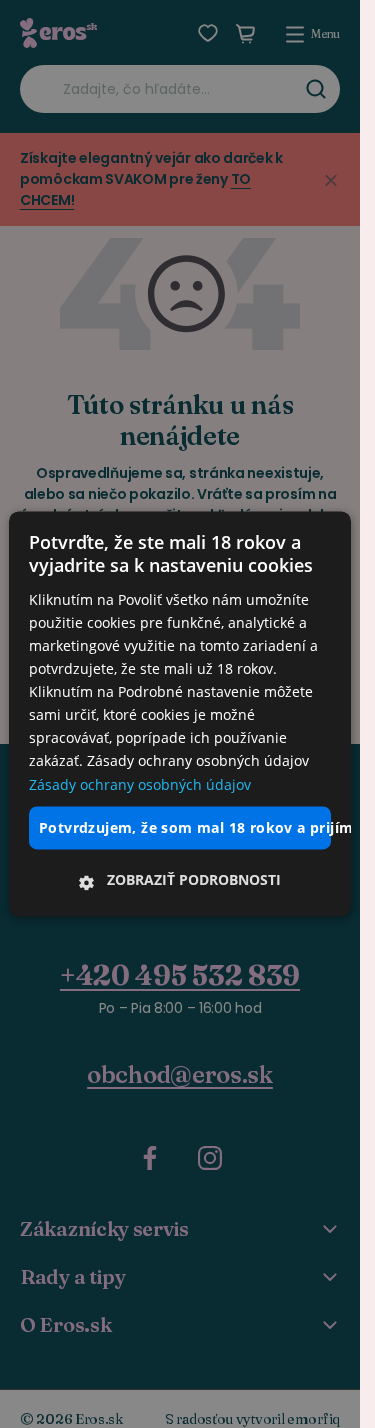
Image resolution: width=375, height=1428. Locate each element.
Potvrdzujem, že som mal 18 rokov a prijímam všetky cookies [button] (185, 827)
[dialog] (180, 713)
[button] (180, 881)
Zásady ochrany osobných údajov (140, 784)
